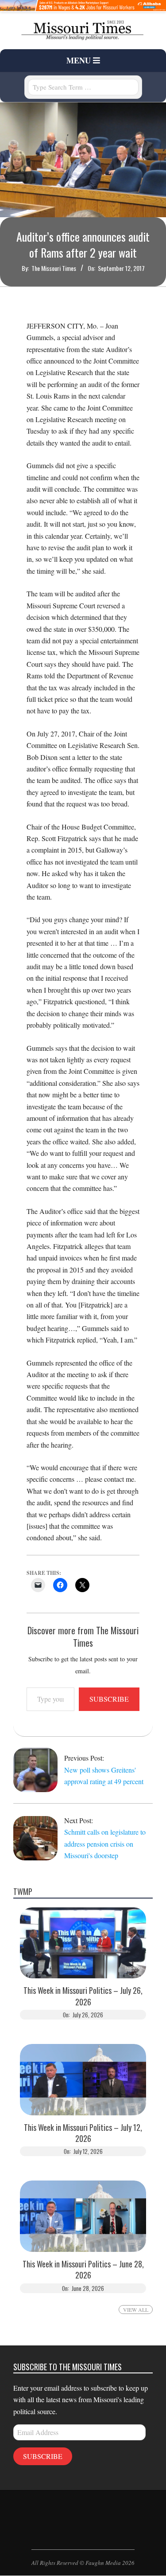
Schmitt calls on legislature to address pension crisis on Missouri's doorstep (105, 1844)
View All (136, 2310)
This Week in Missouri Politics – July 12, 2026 (83, 2133)
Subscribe (109, 1699)
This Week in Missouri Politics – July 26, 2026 (83, 1996)
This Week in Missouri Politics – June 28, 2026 (83, 2270)
